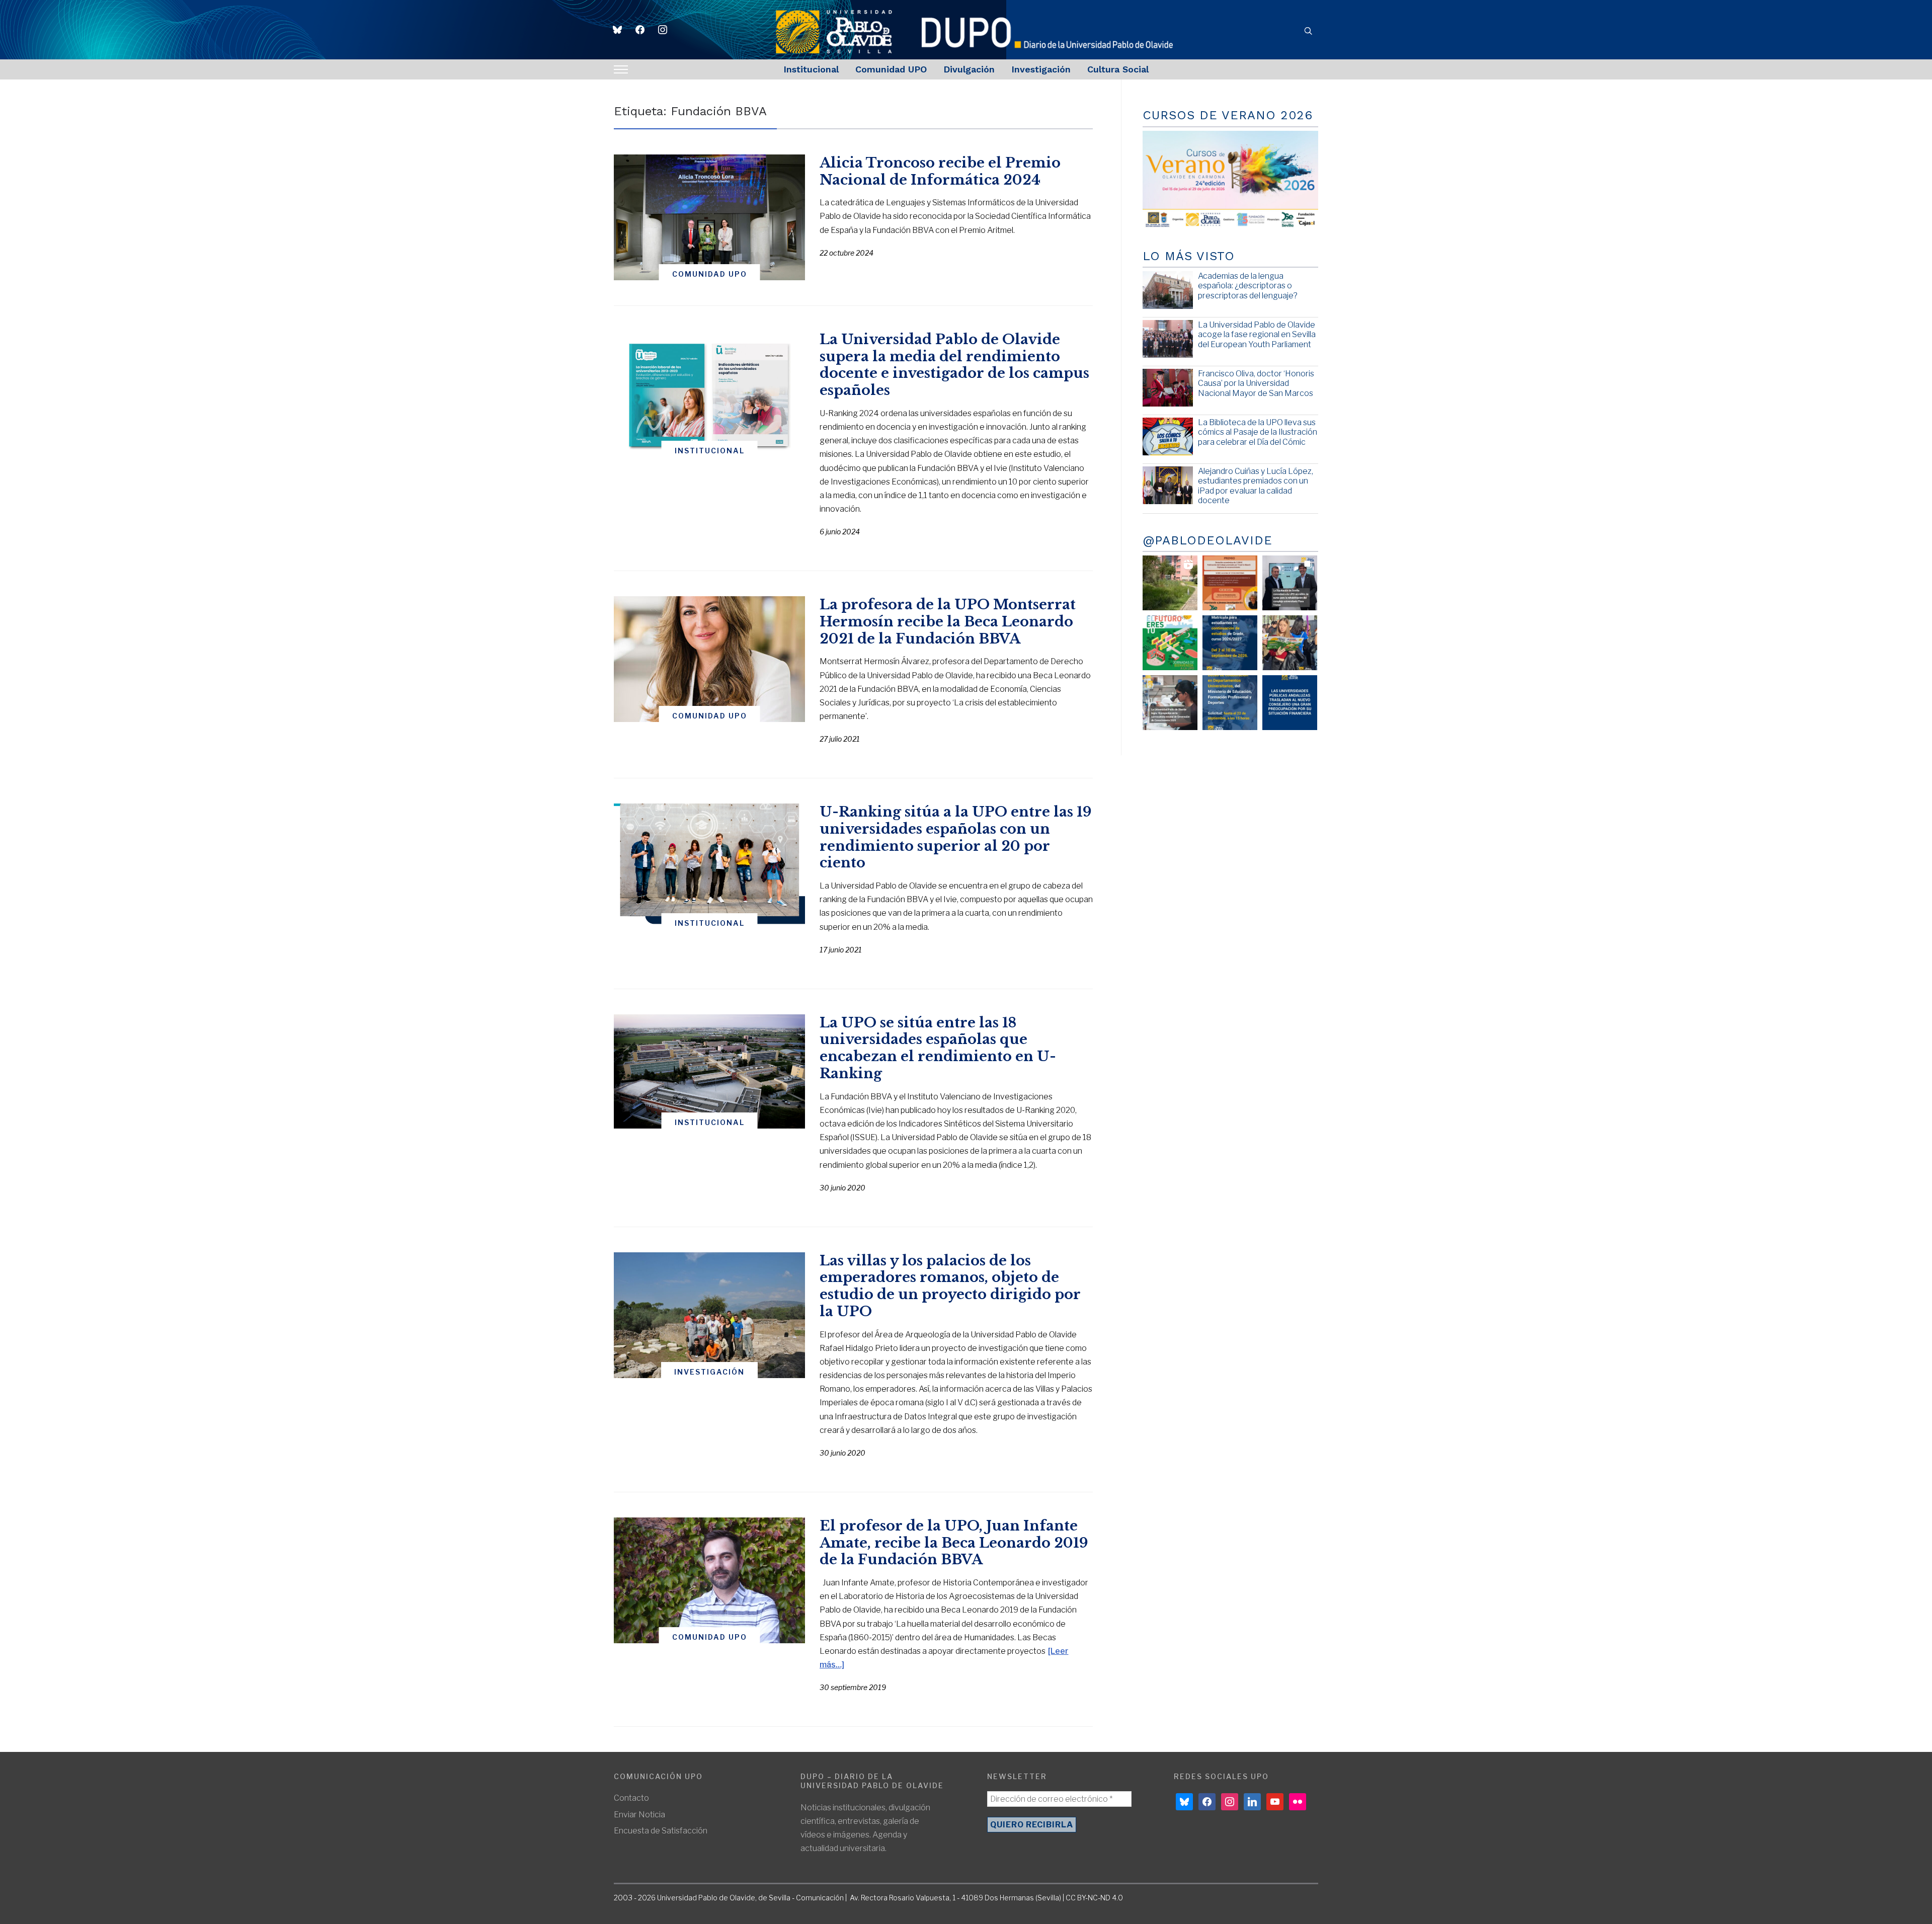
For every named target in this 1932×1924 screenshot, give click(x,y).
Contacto (631, 1798)
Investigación (1041, 69)
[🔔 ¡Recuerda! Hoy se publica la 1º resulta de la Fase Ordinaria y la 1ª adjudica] (1290, 643)
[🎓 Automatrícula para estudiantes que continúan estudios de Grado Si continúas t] (1230, 643)
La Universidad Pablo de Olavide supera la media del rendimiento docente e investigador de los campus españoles (954, 365)
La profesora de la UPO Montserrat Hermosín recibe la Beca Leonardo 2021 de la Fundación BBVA (948, 622)
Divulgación (969, 69)
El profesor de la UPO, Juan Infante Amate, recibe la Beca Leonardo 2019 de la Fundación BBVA (954, 1543)
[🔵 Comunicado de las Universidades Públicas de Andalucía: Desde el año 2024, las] (1290, 703)
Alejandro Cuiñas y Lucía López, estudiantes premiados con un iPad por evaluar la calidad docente (1256, 486)
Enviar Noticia (639, 1815)
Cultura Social (1118, 69)
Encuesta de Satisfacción (661, 1831)
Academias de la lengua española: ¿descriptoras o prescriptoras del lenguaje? (1248, 286)
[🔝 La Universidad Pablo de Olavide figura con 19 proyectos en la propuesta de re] (1170, 703)
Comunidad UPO (891, 69)
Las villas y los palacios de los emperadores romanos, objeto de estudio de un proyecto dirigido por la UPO (950, 1286)
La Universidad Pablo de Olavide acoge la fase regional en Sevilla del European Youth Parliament (1257, 334)
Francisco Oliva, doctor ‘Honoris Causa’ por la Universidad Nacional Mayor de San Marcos (1256, 383)
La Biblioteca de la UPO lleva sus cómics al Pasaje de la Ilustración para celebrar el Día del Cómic (1258, 432)
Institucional (811, 69)
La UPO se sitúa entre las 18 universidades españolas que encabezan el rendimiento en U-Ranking (938, 1048)
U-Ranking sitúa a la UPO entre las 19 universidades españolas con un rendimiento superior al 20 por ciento (956, 837)
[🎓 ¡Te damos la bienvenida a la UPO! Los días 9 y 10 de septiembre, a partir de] (1170, 643)
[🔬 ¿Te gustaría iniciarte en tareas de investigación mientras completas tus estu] (1230, 703)
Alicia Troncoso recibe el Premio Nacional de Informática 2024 (940, 171)
